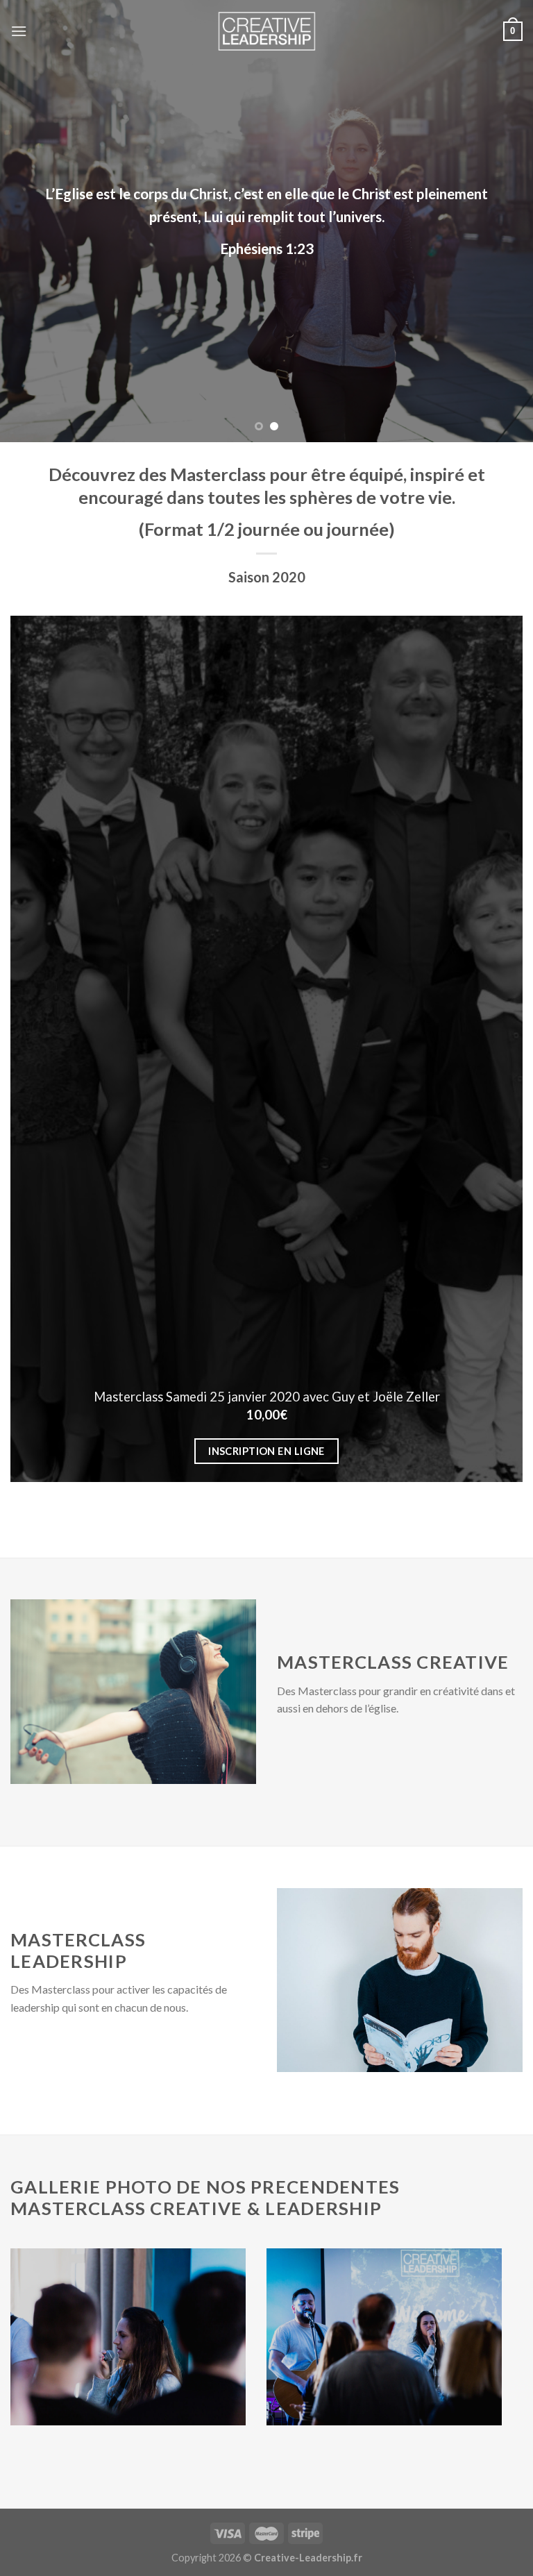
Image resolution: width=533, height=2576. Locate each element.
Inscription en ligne (266, 1451)
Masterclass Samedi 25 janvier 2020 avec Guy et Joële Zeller (267, 1397)
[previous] (28, 221)
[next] (505, 221)
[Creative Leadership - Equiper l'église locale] (266, 31)
